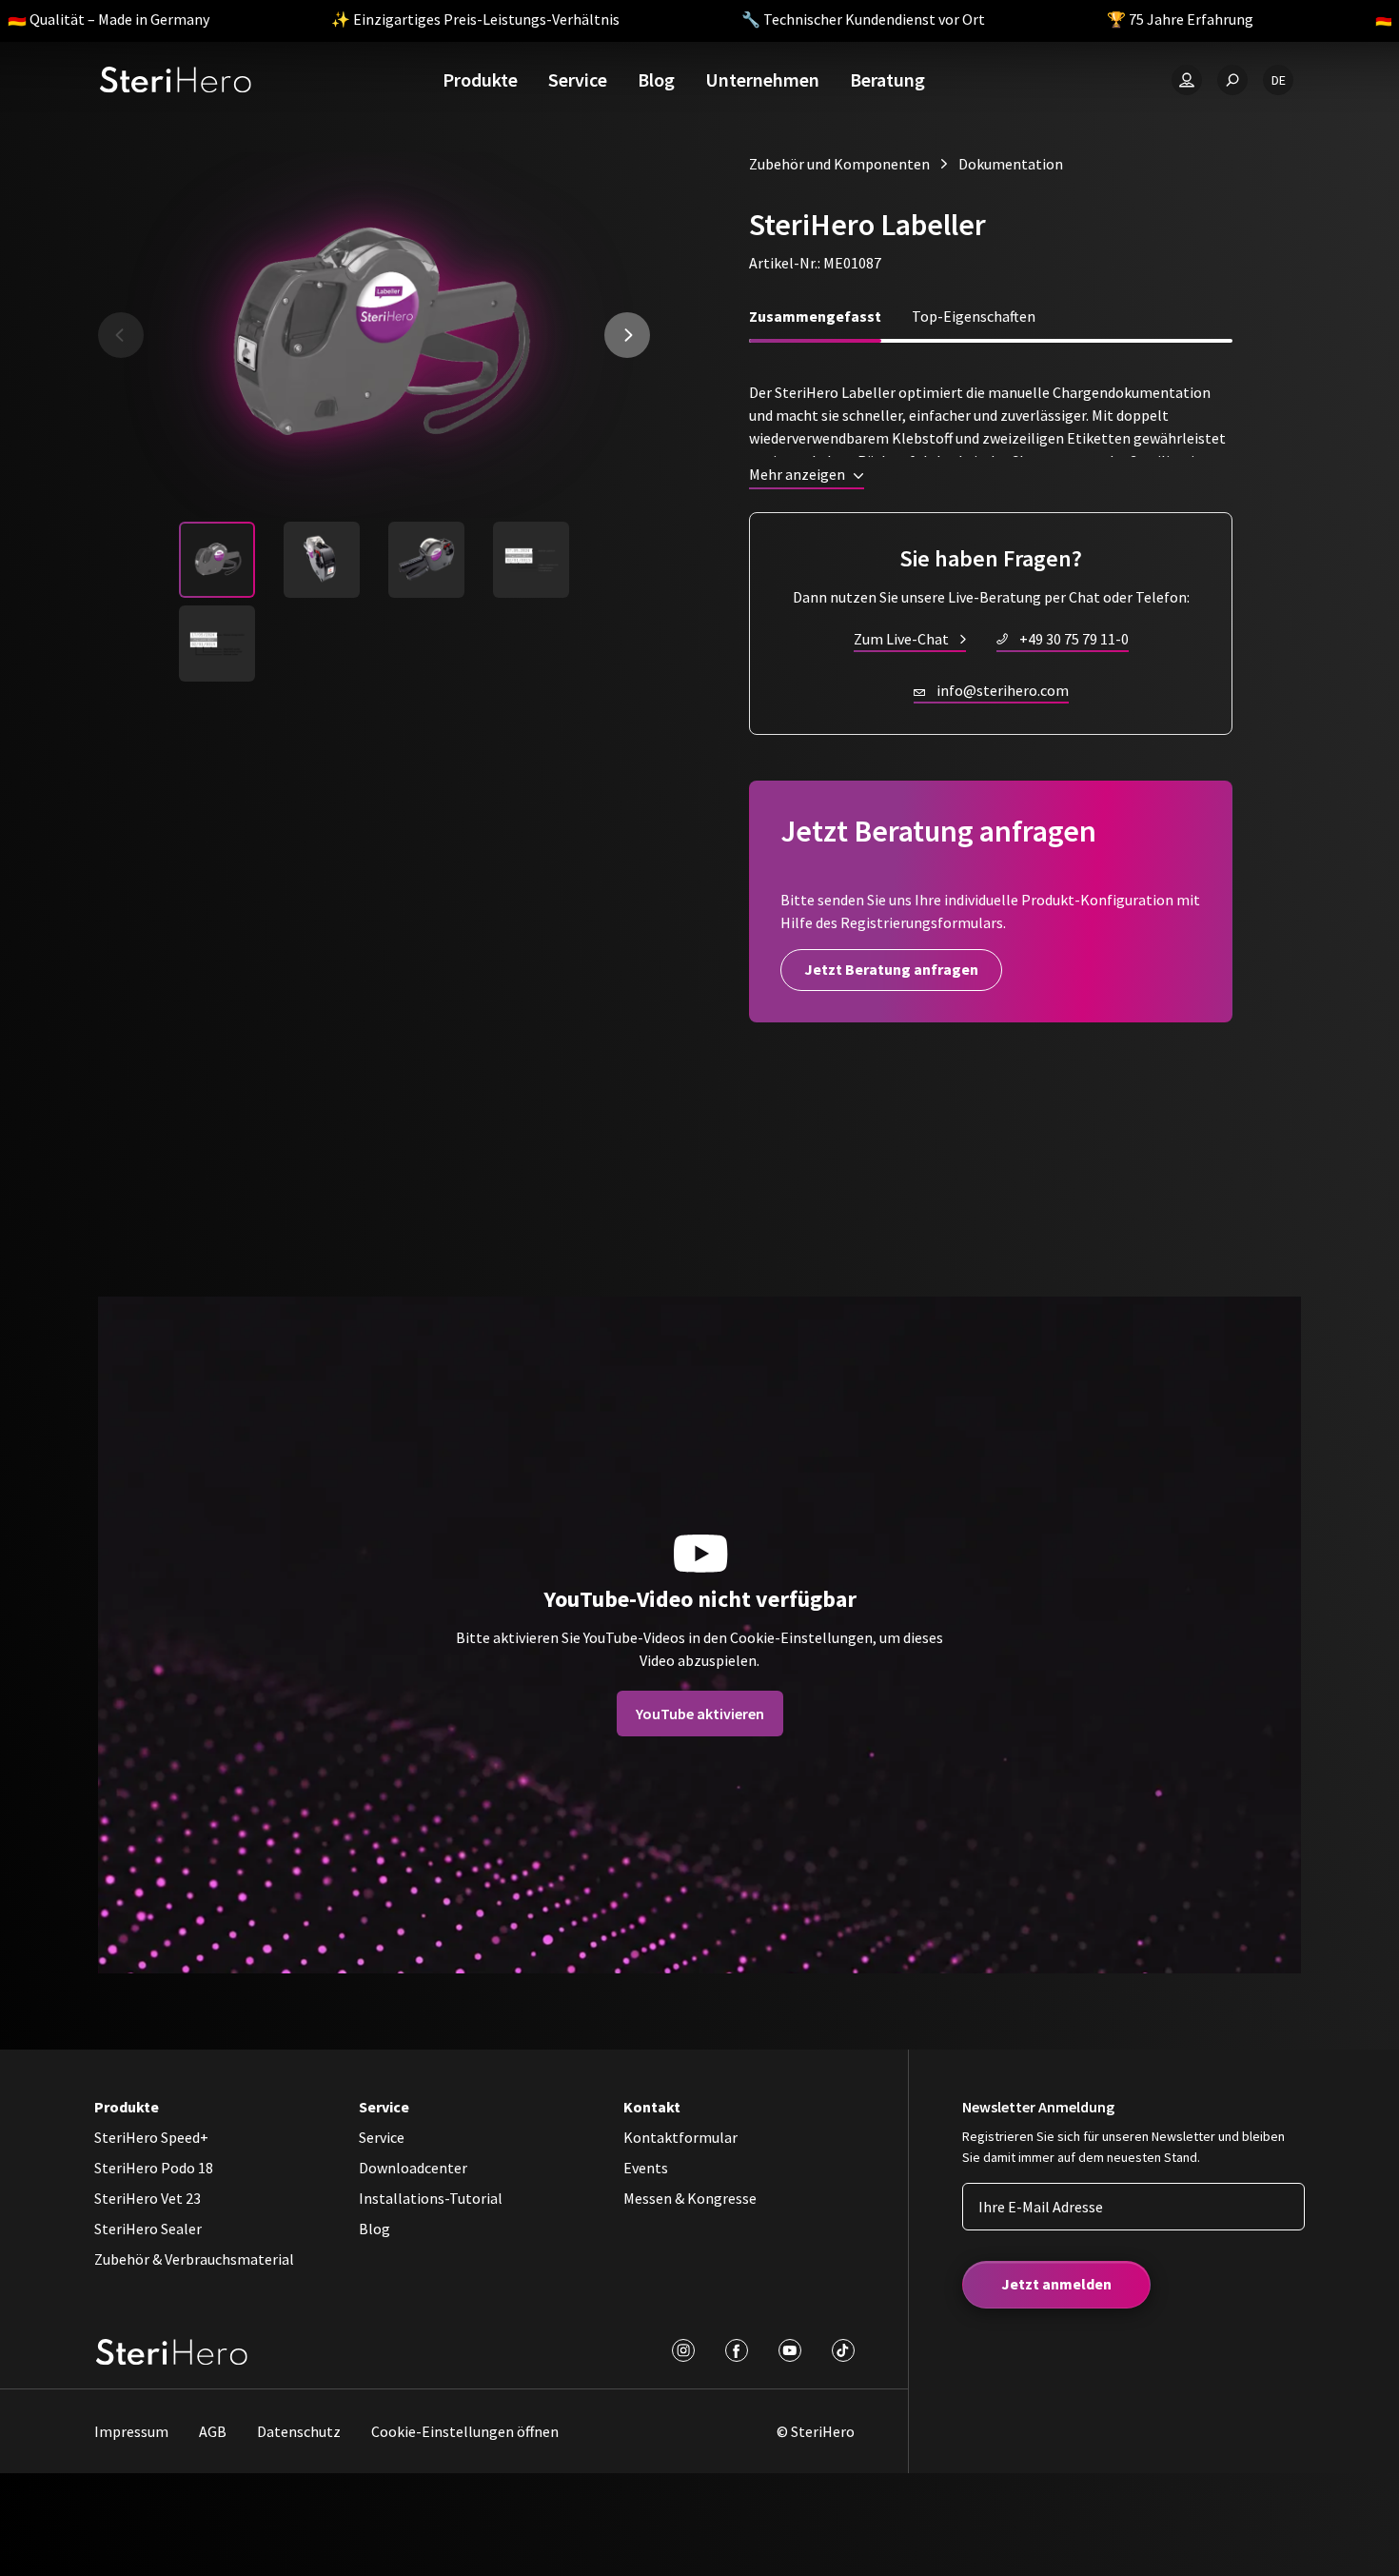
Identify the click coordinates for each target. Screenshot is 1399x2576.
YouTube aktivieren (700, 1714)
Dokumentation (1011, 164)
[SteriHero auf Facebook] (737, 2350)
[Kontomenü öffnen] (1187, 80)
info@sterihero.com (1003, 690)
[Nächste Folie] (627, 335)
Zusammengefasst (815, 316)
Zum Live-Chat (901, 639)
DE (1279, 80)
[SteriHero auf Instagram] (683, 2350)
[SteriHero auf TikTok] (843, 2350)
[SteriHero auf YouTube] (790, 2350)
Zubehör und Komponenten (839, 164)
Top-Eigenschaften (974, 316)
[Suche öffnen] (1232, 80)
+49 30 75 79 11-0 (1074, 639)
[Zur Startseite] (176, 80)
